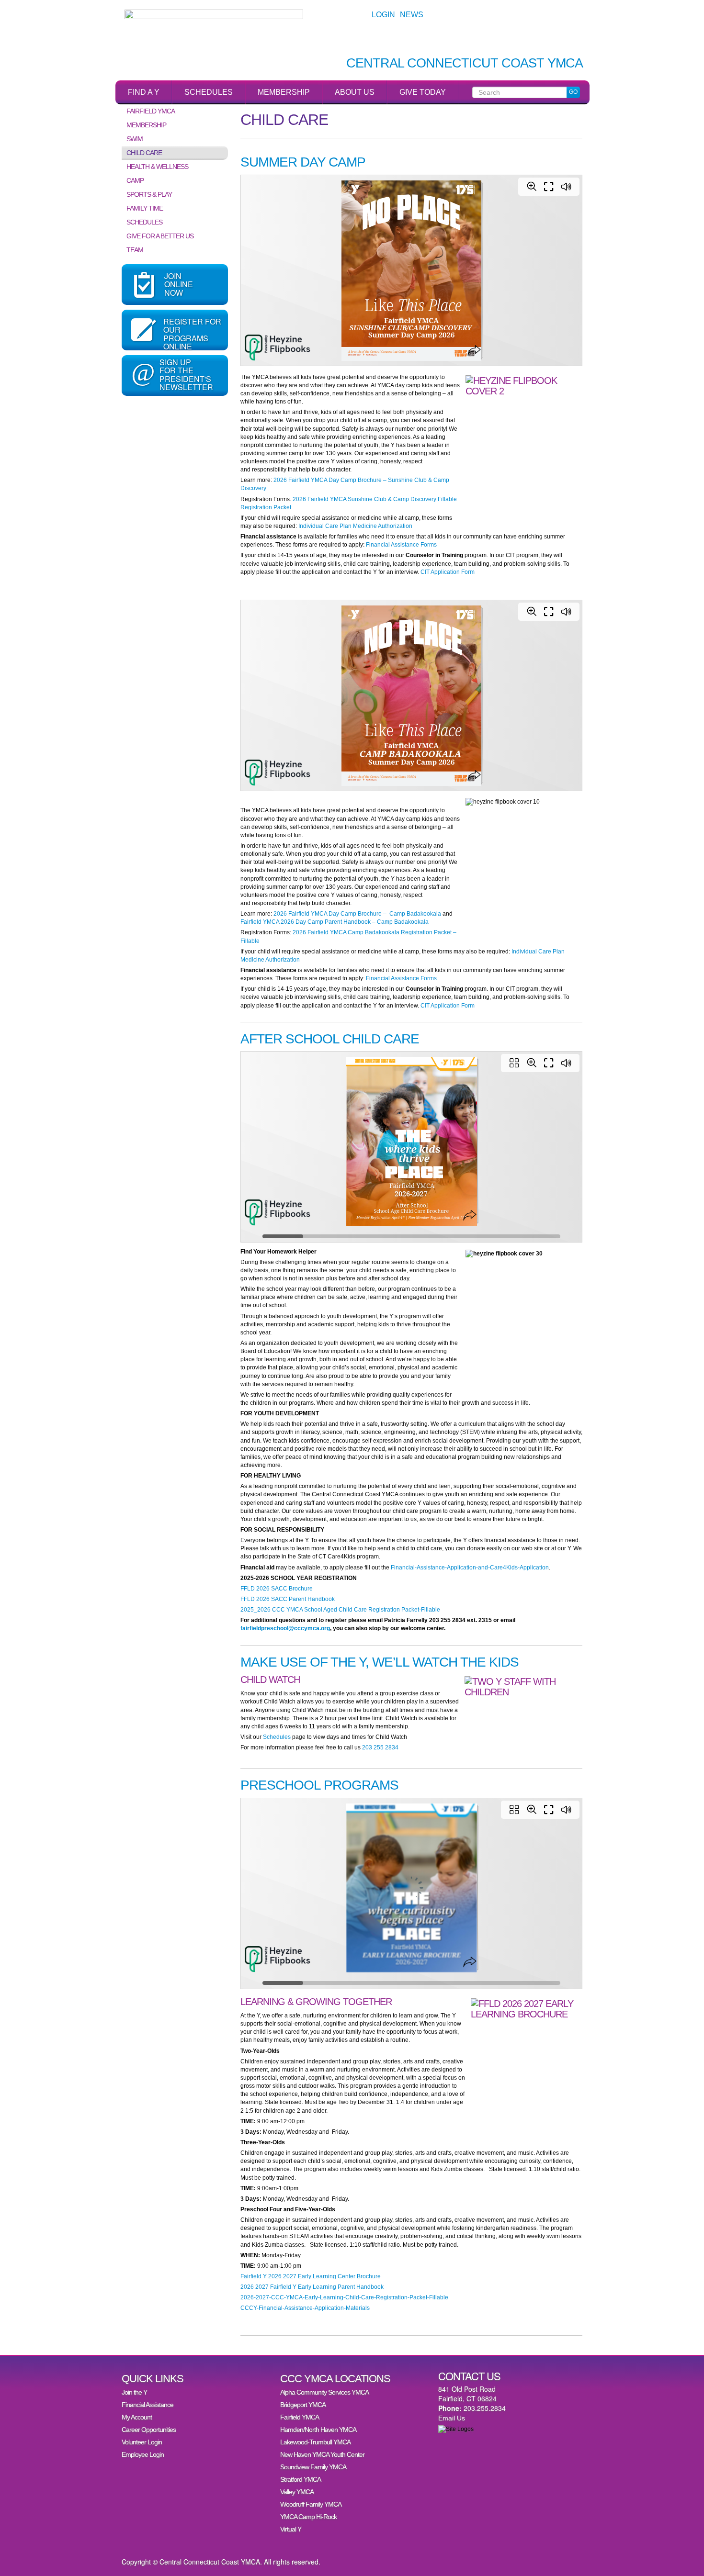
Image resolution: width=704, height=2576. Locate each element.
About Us (355, 92)
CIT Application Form (448, 572)
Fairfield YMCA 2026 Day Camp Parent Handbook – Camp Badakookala (335, 922)
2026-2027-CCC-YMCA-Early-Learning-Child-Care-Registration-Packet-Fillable (344, 2297)
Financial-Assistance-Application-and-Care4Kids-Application (470, 1568)
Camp (135, 180)
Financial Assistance (148, 2405)
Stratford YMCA (301, 2479)
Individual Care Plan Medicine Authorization (355, 526)
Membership (284, 92)
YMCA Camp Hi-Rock (308, 2517)
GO (573, 92)
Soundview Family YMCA (313, 2467)
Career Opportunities (149, 2430)
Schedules (209, 92)
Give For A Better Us (160, 236)
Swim (135, 139)
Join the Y (134, 2392)
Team (135, 250)
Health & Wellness (157, 167)
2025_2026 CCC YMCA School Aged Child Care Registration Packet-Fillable (340, 1610)
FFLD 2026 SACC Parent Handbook (288, 1599)
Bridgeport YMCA (303, 2405)
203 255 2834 (380, 1747)
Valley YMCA (297, 2492)
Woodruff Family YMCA (311, 2504)
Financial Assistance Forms (401, 545)
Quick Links (153, 2379)
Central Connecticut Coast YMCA (465, 63)
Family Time (145, 208)
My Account (137, 2417)
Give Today (423, 92)
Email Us (452, 2418)
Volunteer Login (142, 2442)
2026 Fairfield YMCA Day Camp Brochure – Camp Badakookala (357, 914)
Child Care (144, 153)
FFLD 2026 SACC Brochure (277, 1589)
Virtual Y (291, 2529)
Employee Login (143, 2454)
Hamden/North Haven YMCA (318, 2430)
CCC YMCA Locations (335, 2379)
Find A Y (144, 92)
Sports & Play (149, 194)
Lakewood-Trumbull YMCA (315, 2442)
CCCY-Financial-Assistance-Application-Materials (305, 2308)
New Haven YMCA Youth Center (322, 2454)
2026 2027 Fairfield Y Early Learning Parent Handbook (312, 2287)
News (412, 15)
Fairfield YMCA (151, 111)
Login (383, 15)
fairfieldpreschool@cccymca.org (285, 1628)
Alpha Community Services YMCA (324, 2392)
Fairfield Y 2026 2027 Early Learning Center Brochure (311, 2276)
